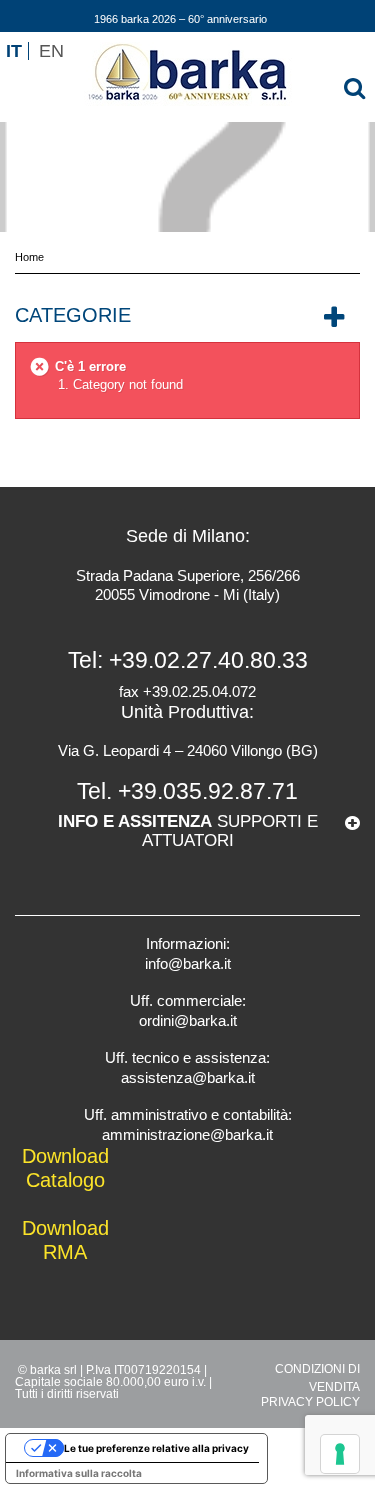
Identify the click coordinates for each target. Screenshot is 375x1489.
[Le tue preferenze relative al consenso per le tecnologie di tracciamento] (340, 1454)
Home (29, 257)
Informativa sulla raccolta (79, 1473)
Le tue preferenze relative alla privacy (156, 1448)
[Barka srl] (188, 74)
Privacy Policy (310, 1402)
